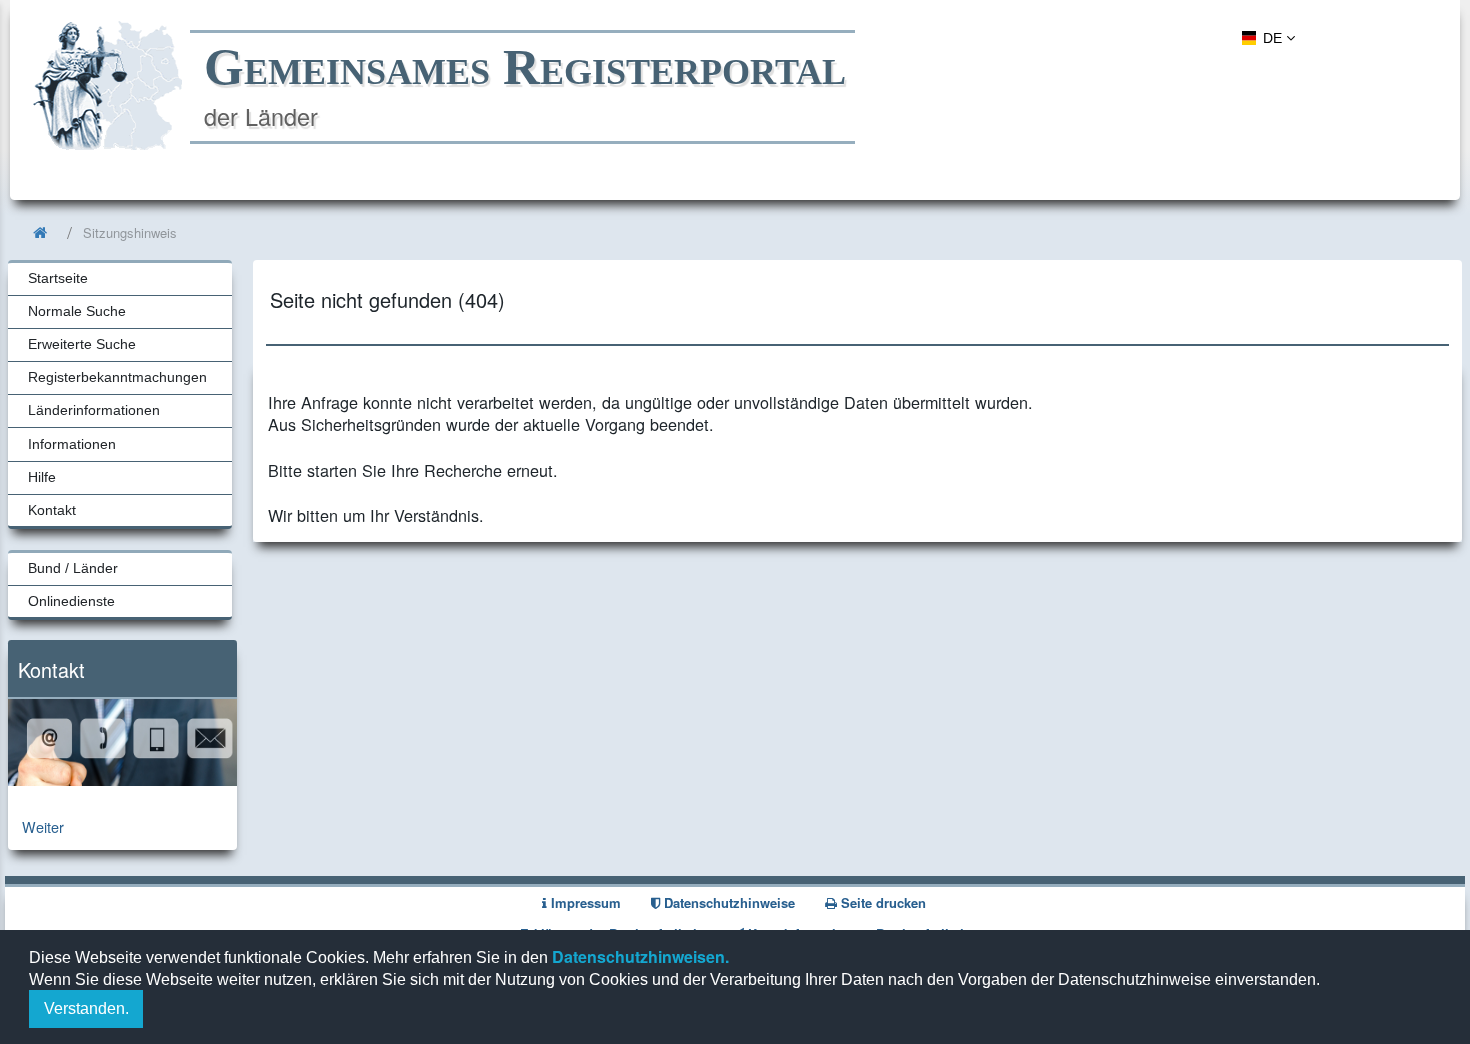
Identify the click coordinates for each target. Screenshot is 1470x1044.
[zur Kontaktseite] (122, 779)
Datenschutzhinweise (727, 902)
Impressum (584, 902)
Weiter (43, 826)
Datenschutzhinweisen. (638, 956)
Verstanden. (86, 1008)
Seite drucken (881, 902)
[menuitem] (1265, 37)
